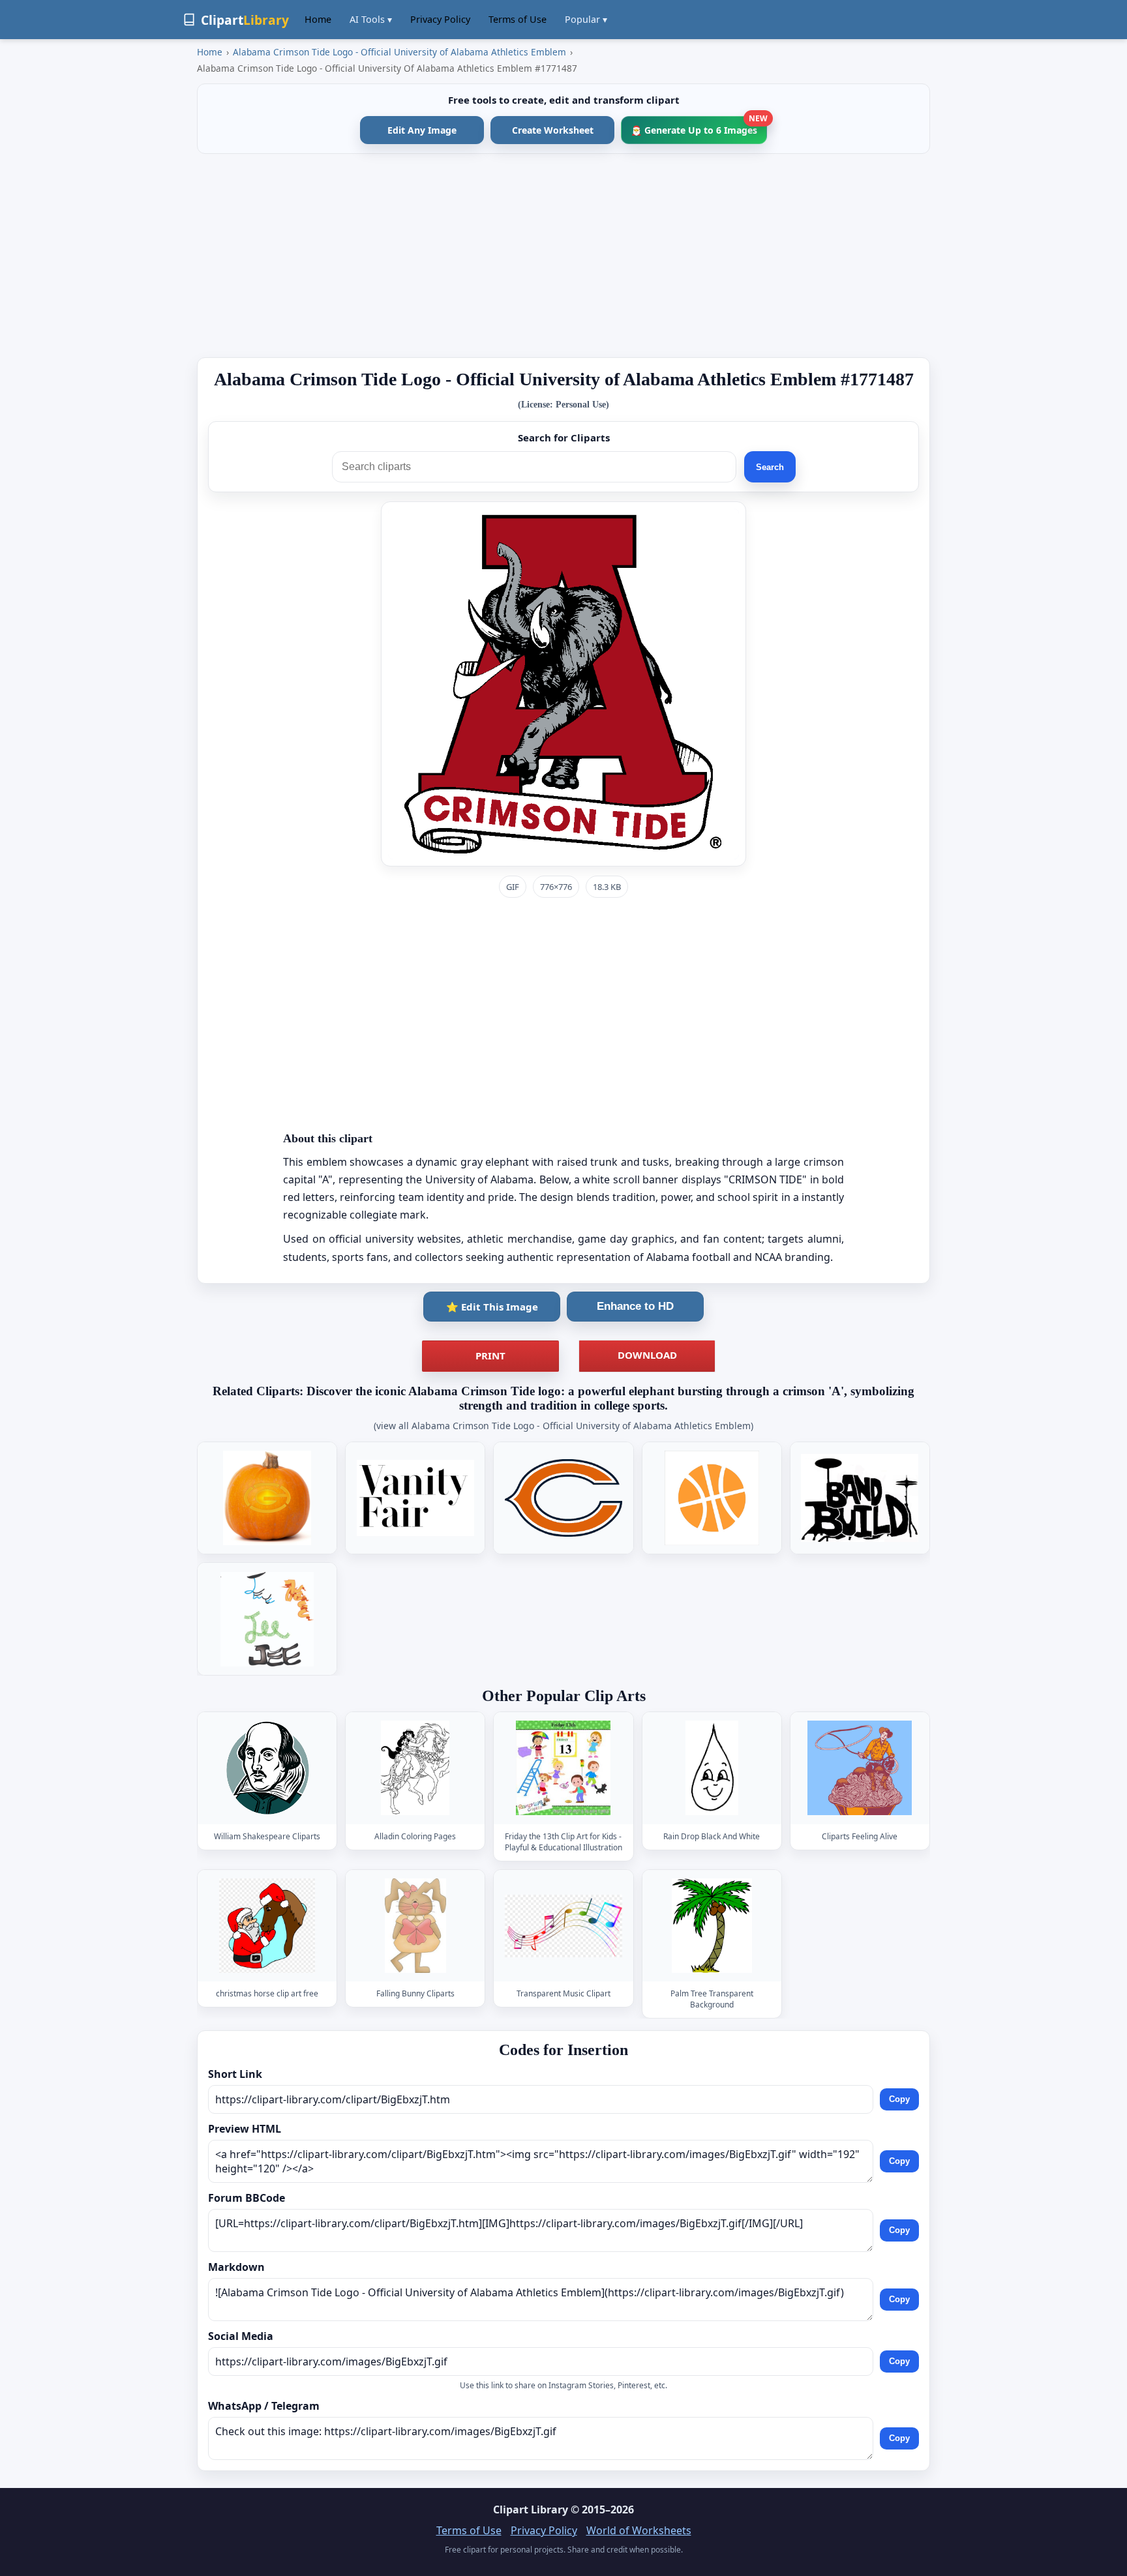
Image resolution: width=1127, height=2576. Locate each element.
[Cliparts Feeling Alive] (860, 1768)
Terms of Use (518, 19)
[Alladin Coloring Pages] (415, 1768)
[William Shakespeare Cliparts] (267, 1768)
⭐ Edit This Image (492, 1307)
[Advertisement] (563, 256)
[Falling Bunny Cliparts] (415, 1926)
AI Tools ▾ (371, 19)
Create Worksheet (553, 130)
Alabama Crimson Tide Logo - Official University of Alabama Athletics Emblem (399, 52)
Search (770, 467)
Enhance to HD (635, 1306)
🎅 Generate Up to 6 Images (699, 126)
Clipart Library (531, 2509)
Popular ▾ (586, 19)
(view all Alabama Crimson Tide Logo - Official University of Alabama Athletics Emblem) (563, 1426)
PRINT (490, 1355)
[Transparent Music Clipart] (563, 1926)
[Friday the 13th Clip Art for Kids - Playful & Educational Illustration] (563, 1768)
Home (318, 19)
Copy (899, 2100)
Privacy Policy (440, 19)
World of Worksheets (639, 2530)
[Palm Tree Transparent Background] (712, 1926)
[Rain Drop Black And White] (712, 1768)
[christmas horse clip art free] (267, 1926)
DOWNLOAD (647, 1355)
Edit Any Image (422, 130)
